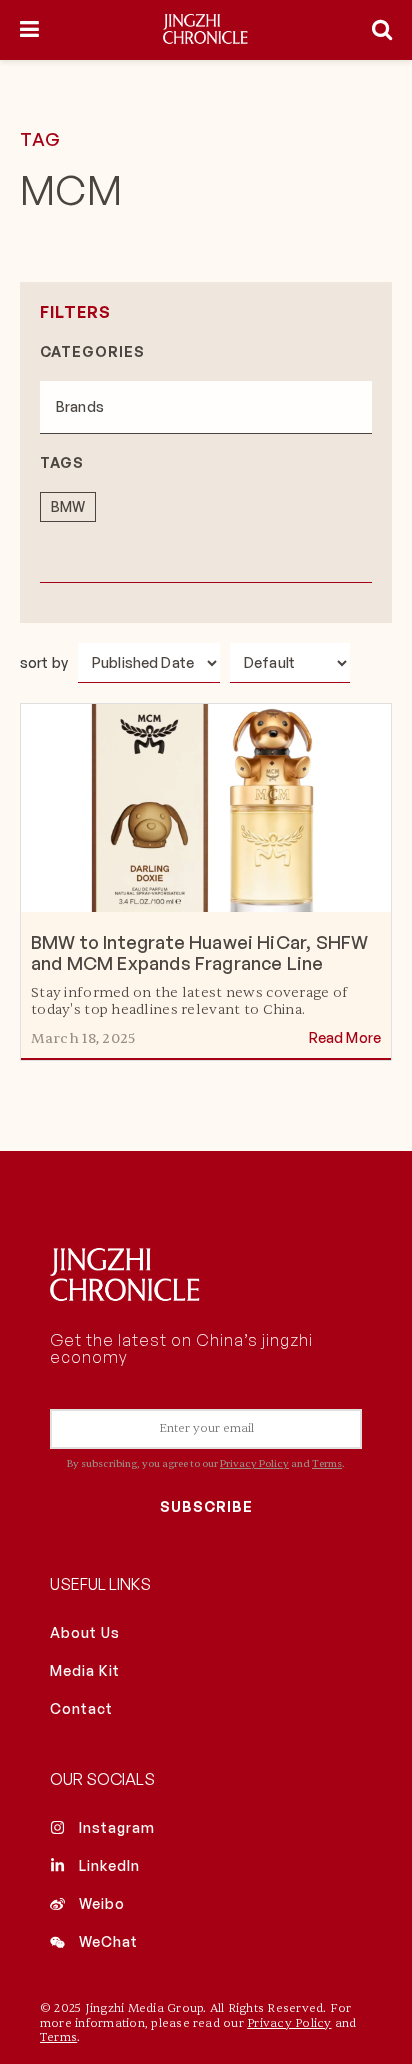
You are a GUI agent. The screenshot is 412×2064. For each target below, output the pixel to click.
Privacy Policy (254, 1463)
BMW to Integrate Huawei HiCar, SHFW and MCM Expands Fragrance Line (199, 953)
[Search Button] (382, 30)
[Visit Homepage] (205, 30)
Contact (81, 1708)
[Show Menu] (29, 30)
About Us (85, 1632)
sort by (44, 662)
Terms (327, 1463)
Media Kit (85, 1670)
